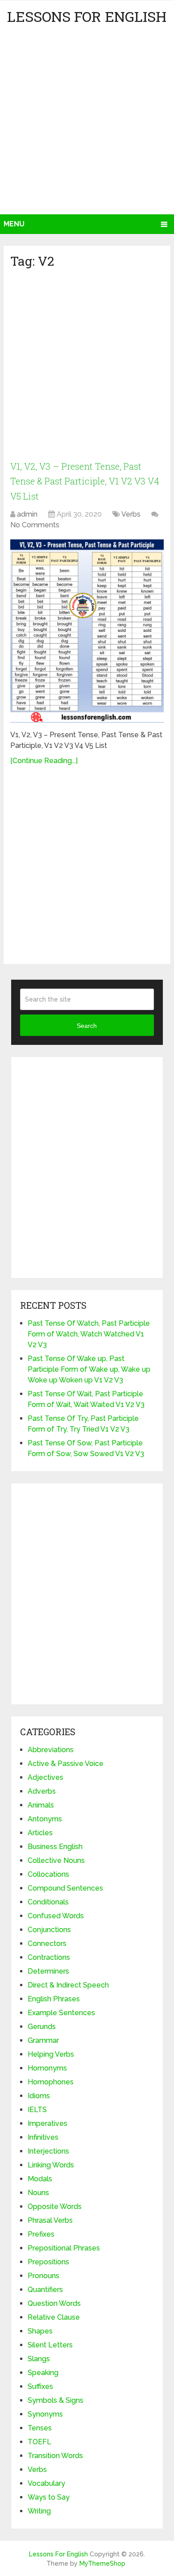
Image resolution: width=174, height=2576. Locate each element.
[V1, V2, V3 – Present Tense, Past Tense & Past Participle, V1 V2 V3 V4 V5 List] (87, 631)
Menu (14, 224)
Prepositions (48, 2262)
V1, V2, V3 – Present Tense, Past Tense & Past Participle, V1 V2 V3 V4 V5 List (85, 481)
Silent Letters (50, 2345)
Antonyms (45, 1819)
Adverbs (42, 1791)
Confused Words (56, 1916)
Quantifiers (45, 2290)
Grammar (43, 2040)
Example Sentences (61, 2013)
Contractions (49, 1957)
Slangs (39, 2359)
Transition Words (55, 2456)
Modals (40, 2179)
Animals (41, 1805)
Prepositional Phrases (64, 2248)
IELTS (37, 2110)
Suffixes (40, 2386)
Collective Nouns (56, 1860)
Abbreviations (51, 1750)
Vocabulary (46, 2483)
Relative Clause (54, 2317)
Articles (40, 1833)
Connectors (47, 1943)
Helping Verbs (51, 2054)
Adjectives (46, 1777)
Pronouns (43, 2276)
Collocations (48, 1874)
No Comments (35, 525)
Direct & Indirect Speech (68, 1985)
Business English (55, 1847)
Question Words (54, 2303)
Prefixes (41, 2234)
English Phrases (54, 1999)
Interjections (48, 2151)
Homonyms (47, 2068)
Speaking (43, 2373)
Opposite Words (55, 2207)
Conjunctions (49, 1930)
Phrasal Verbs (50, 2220)
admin (27, 514)
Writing (39, 2511)
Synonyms (45, 2414)
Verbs (131, 514)
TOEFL (39, 2442)
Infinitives (43, 2137)
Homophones (51, 2082)
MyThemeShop (102, 2563)
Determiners (48, 1971)
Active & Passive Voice (66, 1764)
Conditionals (48, 1902)
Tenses (40, 2428)
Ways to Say (49, 2497)
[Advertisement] (87, 123)
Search (87, 1026)
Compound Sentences (65, 1888)
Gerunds (42, 2027)
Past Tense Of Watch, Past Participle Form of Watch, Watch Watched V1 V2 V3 (89, 1334)
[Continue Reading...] (44, 761)
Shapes (40, 2331)
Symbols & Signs (56, 2400)
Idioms (39, 2096)
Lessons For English (87, 16)
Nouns (38, 2193)
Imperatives (48, 2123)
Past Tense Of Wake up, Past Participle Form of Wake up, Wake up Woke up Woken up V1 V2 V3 (89, 1369)
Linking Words (51, 2165)
